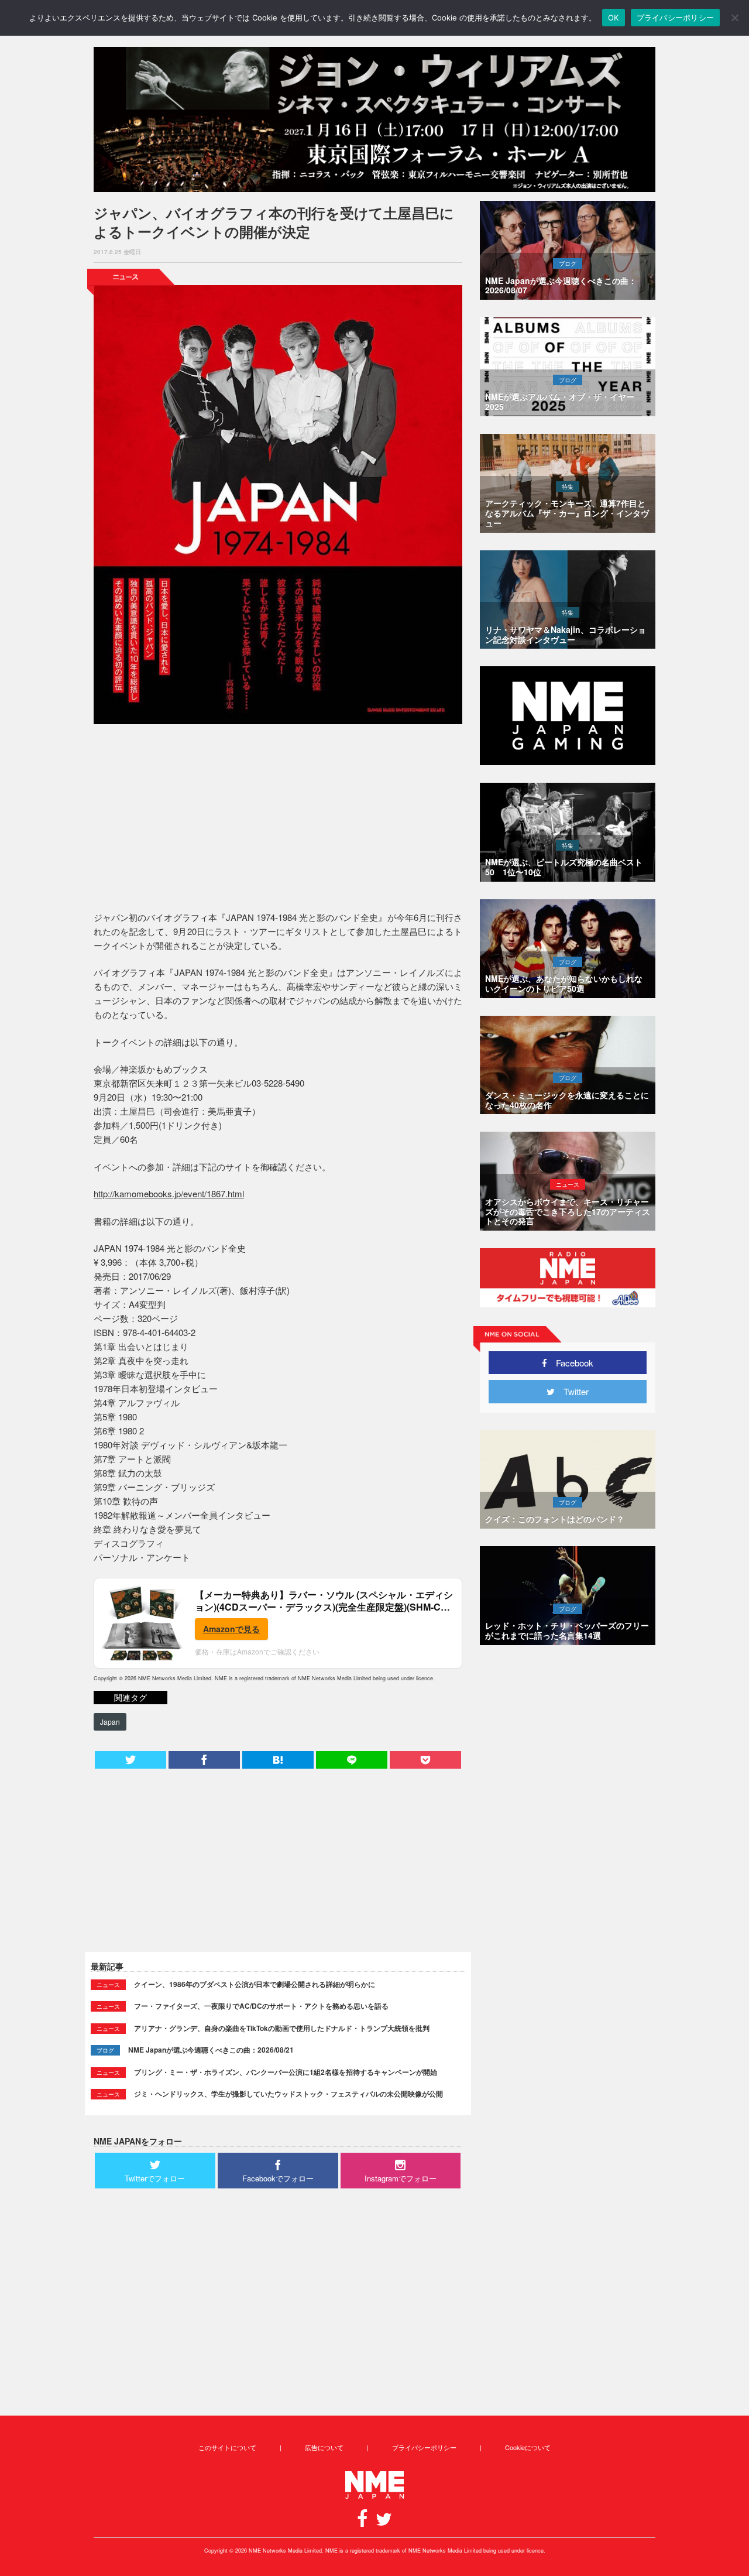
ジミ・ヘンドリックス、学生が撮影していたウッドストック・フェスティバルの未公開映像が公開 (288, 2094)
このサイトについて (227, 2447)
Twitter (572, 1391)
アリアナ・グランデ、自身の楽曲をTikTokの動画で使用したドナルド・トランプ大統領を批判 (282, 2028)
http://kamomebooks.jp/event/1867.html (169, 1193)
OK (614, 18)
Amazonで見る (231, 1629)
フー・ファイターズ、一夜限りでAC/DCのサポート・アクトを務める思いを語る (261, 2006)
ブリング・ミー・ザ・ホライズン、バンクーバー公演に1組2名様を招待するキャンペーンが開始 (286, 2072)
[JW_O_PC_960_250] (374, 119)
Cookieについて (528, 2447)
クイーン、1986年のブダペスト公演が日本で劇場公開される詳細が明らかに (255, 1984)
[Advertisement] (278, 820)
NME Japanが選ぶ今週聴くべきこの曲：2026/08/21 (211, 2050)
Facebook (570, 1363)
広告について (324, 2447)
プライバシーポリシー (424, 2447)
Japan (110, 1722)
